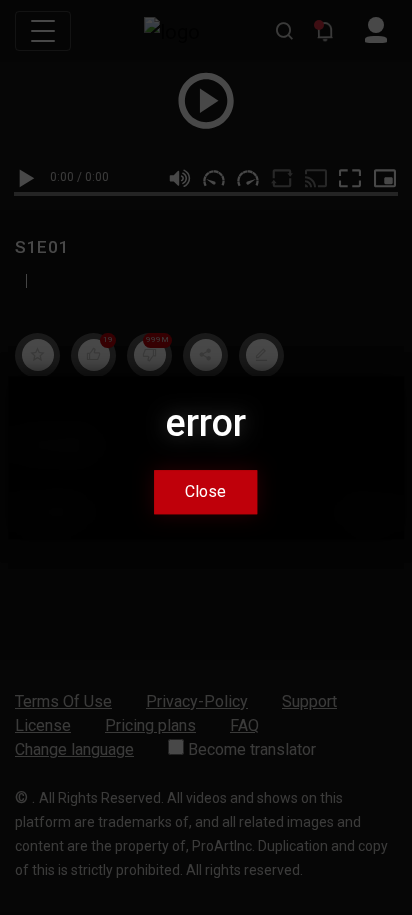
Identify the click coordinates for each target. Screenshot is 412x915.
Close (205, 491)
